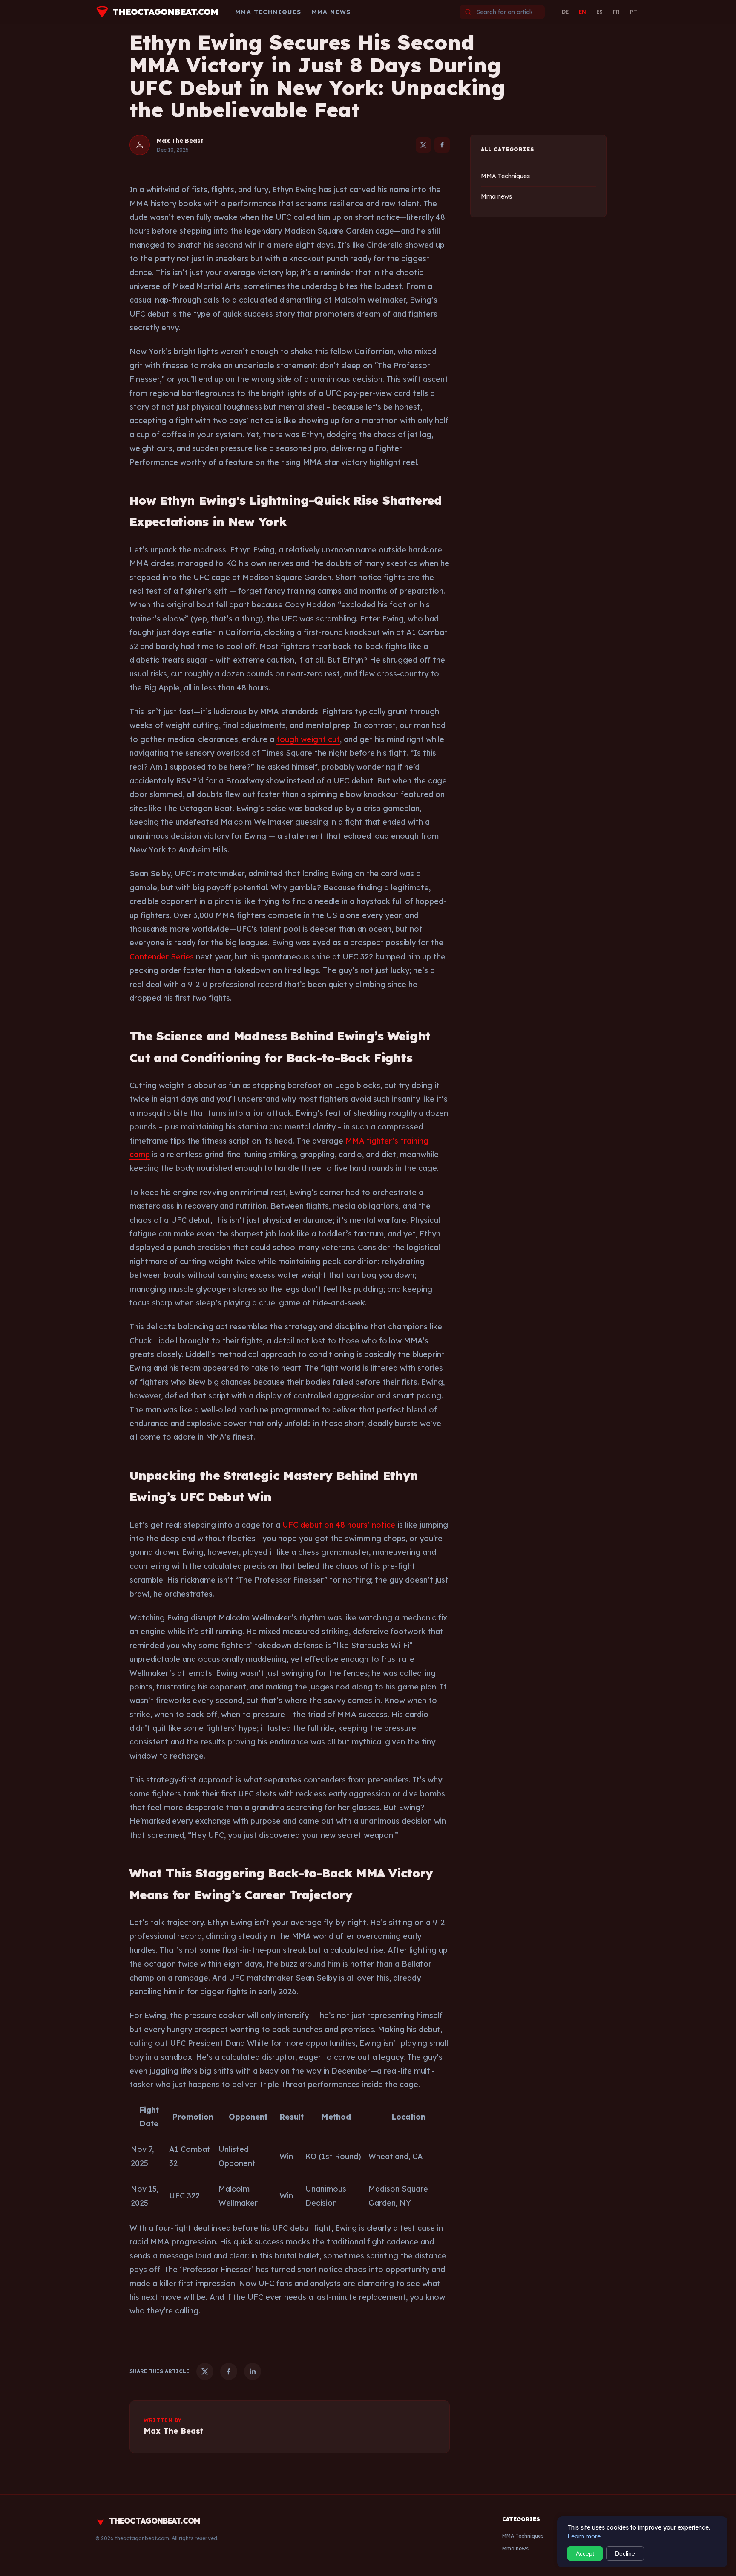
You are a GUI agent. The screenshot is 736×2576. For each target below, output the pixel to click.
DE (565, 12)
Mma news (331, 12)
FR (616, 12)
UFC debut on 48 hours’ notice (339, 1525)
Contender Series (162, 957)
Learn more (584, 2536)
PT (634, 12)
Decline (625, 2553)
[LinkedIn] (253, 2371)
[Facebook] (442, 145)
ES (599, 12)
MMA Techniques (268, 12)
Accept (585, 2553)
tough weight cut (308, 739)
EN (582, 12)
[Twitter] (423, 145)
